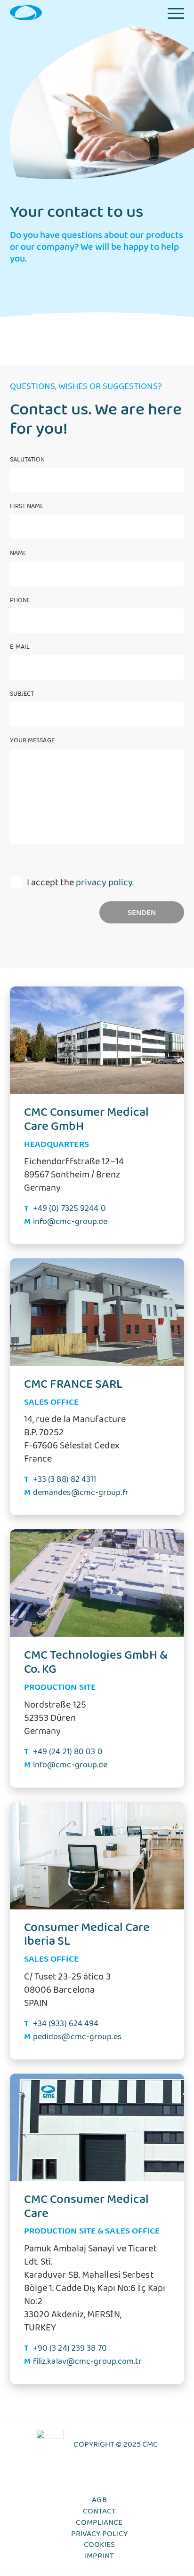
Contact (100, 2513)
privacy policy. (105, 885)
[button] (17, 2559)
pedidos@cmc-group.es (77, 2039)
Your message (32, 742)
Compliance (99, 2525)
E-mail (20, 649)
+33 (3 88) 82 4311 (65, 1481)
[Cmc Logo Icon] (26, 12)
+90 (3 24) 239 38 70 (70, 2350)
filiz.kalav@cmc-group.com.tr (88, 2363)
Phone (20, 602)
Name (18, 555)
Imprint (99, 2558)
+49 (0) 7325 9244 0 (69, 1210)
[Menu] (176, 12)
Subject (22, 696)
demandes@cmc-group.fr (81, 1495)
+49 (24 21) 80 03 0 (68, 1754)
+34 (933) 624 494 (66, 2026)
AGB (99, 2502)
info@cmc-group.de (70, 1224)
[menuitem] (176, 12)
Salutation (28, 461)
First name (27, 508)
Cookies (100, 2547)
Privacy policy (99, 2536)
